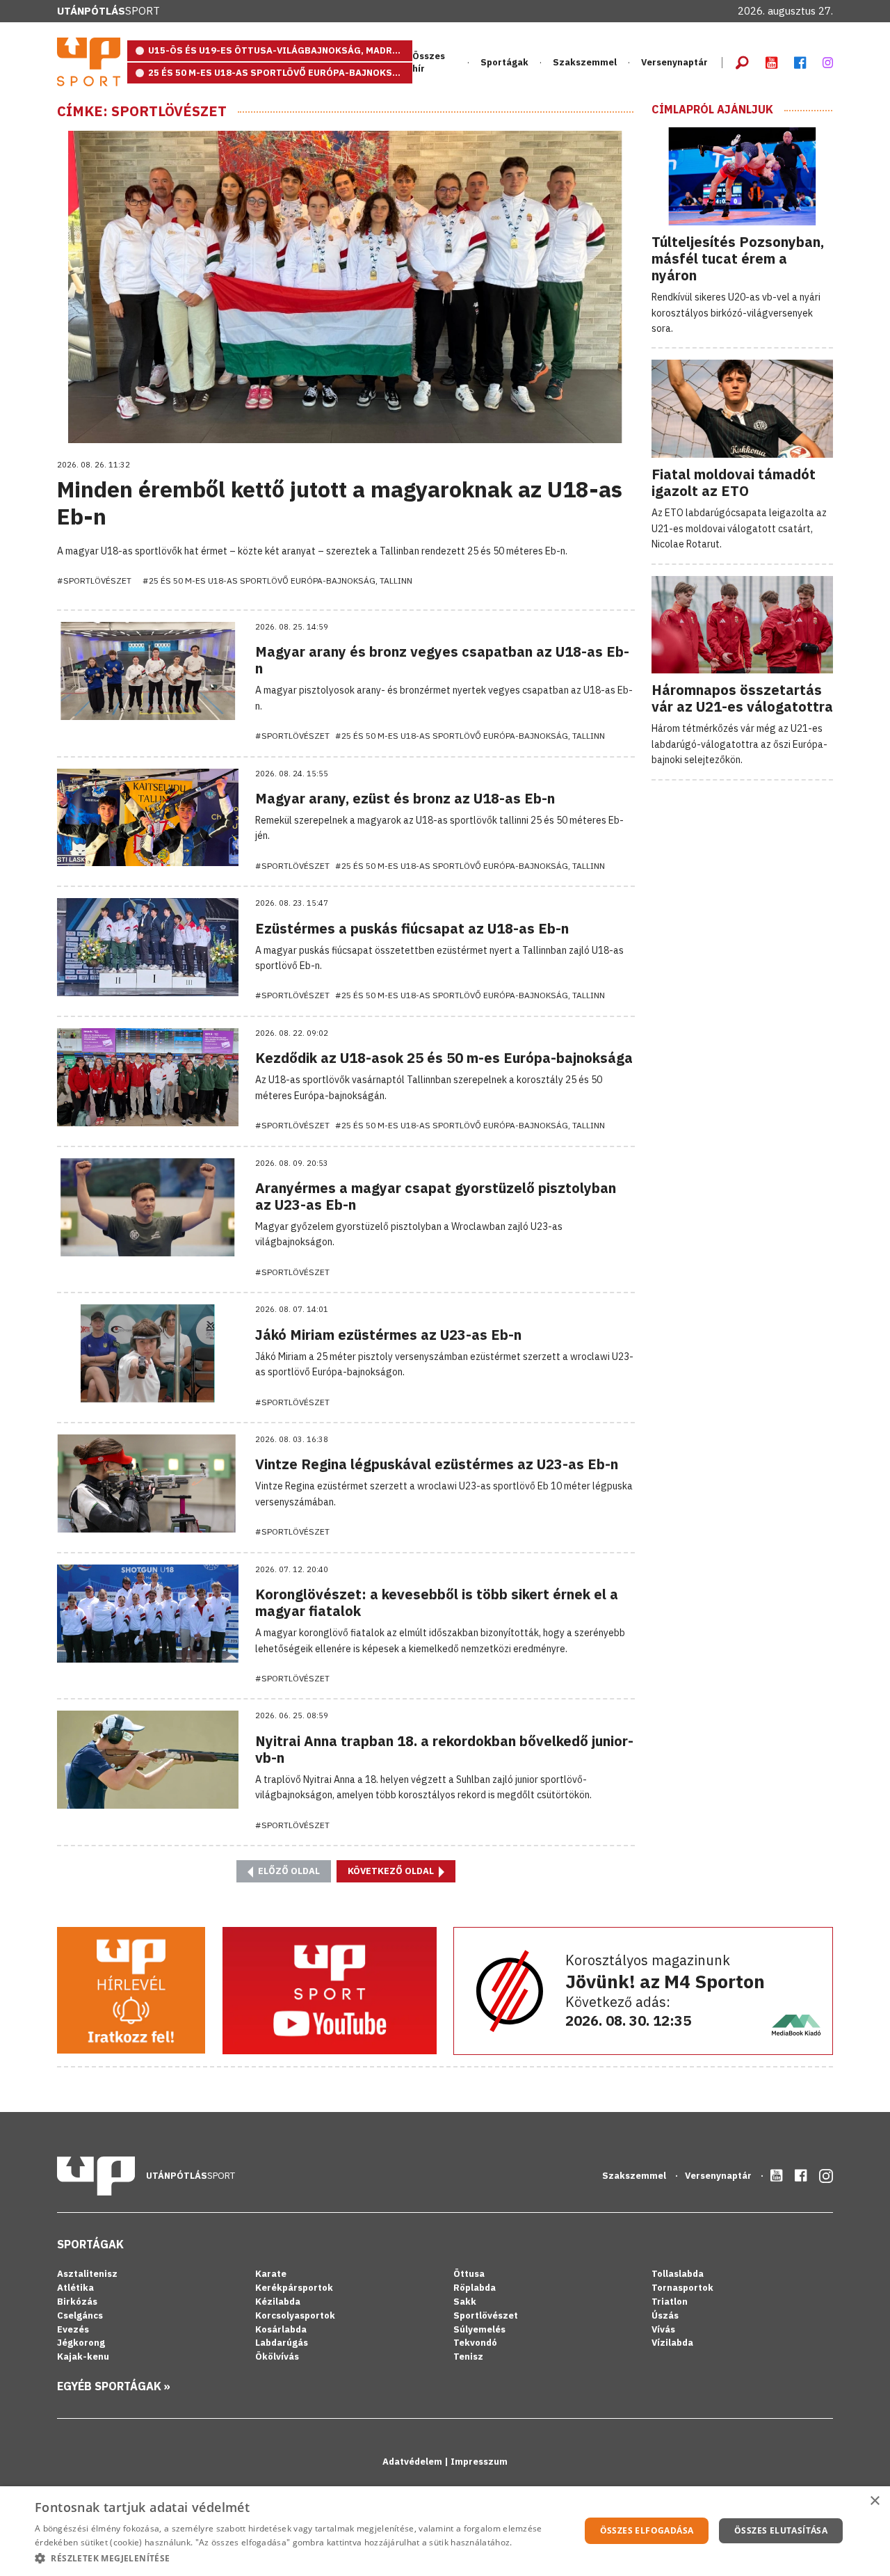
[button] (299, 2558)
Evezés (73, 2329)
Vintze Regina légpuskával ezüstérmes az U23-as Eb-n (437, 1464)
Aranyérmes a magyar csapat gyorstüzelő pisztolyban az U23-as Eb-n (436, 1196)
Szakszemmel (585, 62)
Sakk (465, 2302)
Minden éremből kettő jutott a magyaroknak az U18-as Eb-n (340, 502)
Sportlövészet (486, 2315)
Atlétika (75, 2288)
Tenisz (468, 2357)
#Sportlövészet (94, 581)
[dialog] (445, 2531)
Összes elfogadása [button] (647, 2530)
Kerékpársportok (294, 2288)
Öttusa (469, 2274)
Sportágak (90, 2244)
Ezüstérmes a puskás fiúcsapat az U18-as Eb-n (412, 928)
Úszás (665, 2315)
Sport (108, 11)
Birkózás (77, 2302)
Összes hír (429, 62)
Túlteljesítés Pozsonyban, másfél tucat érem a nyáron (738, 258)
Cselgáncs (80, 2315)
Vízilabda (672, 2343)
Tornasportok (682, 2288)
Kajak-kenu (83, 2357)
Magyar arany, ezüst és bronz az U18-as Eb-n (405, 798)
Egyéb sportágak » (114, 2386)
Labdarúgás (282, 2343)
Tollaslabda (678, 2274)
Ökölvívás (277, 2357)
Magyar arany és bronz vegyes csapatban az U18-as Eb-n (442, 660)
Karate (271, 2274)
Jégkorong (81, 2343)
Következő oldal (392, 1871)
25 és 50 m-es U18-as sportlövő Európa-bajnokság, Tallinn (280, 73)
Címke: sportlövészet (142, 111)
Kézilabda (278, 2302)
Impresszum (479, 2462)
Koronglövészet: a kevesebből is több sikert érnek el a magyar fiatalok (437, 1602)
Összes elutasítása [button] (781, 2530)
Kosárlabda (281, 2329)
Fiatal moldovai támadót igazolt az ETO (734, 482)
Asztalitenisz (87, 2274)
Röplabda (475, 2288)
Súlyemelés (479, 2329)
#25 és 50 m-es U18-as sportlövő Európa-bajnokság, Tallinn (277, 581)
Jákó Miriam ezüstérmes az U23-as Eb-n (388, 1335)
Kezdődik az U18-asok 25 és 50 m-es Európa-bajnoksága (444, 1058)
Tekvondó (475, 2343)
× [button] (874, 2501)
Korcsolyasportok (295, 2315)
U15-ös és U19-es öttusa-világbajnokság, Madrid (275, 50)
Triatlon (670, 2302)
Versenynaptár (674, 62)
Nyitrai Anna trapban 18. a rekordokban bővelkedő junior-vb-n (444, 1749)
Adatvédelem (413, 2462)
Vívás (663, 2329)
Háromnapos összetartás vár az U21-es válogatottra (742, 698)
